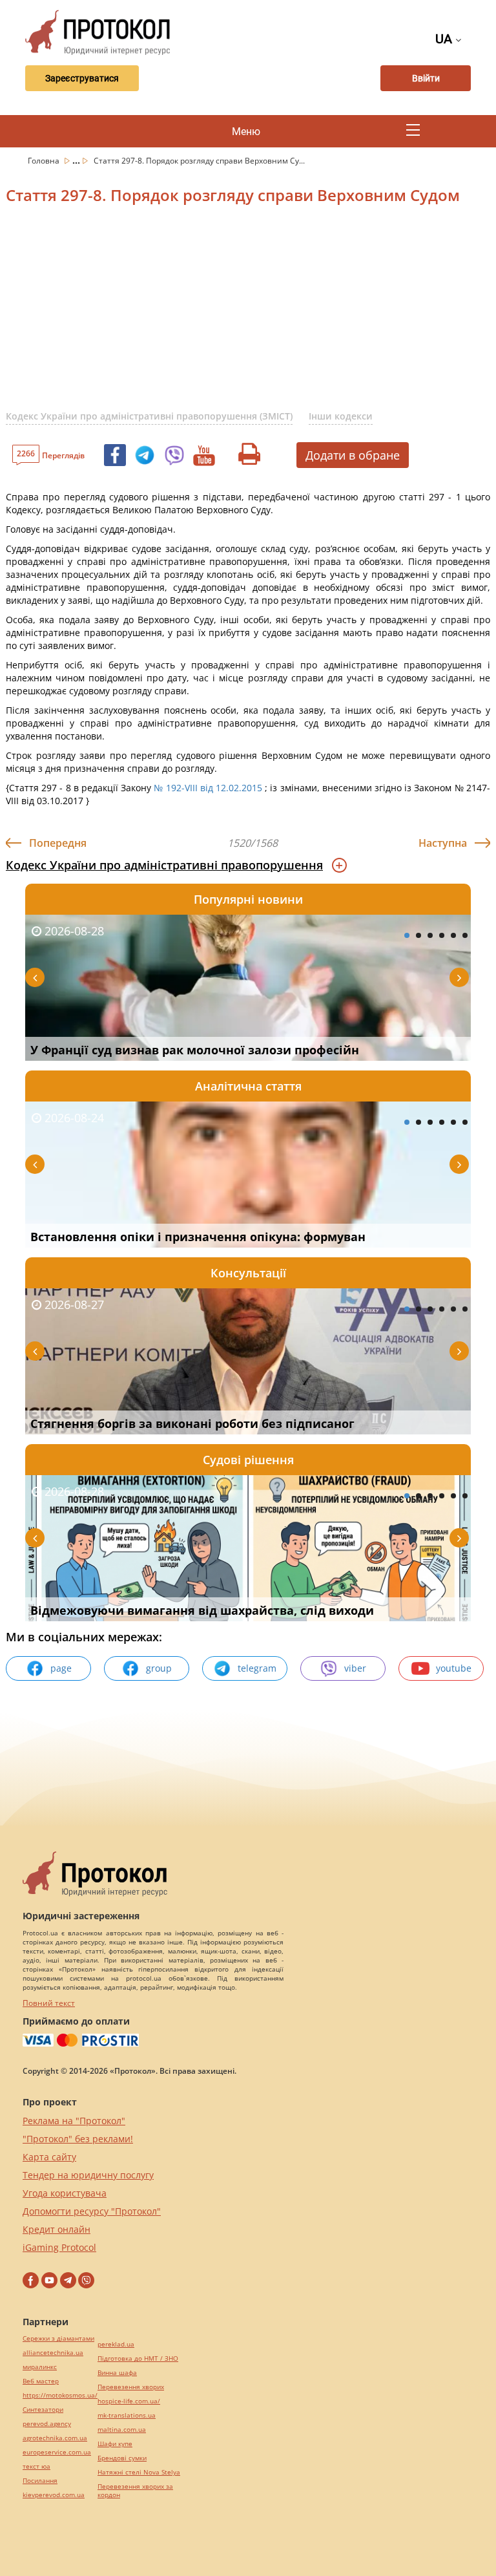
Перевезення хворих (131, 2387)
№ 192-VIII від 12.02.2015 (208, 788)
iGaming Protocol (59, 2247)
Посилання (40, 2481)
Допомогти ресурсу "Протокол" (92, 2211)
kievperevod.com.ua (54, 2495)
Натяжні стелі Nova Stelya (139, 2472)
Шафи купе (115, 2444)
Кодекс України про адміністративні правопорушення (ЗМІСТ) (149, 416)
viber (355, 1668)
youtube (454, 1668)
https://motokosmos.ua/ (60, 2395)
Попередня (58, 843)
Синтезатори (43, 2410)
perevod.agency (47, 2424)
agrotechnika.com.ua (55, 2438)
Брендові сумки (122, 2458)
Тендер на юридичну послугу (88, 2175)
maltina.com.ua (122, 2430)
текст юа (36, 2466)
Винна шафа (117, 2373)
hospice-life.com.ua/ (129, 2401)
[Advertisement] (251, 315)
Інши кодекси (341, 416)
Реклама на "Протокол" (74, 2121)
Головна (45, 161)
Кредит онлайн (57, 2229)
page (61, 1668)
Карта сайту (49, 2157)
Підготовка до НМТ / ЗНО (138, 2358)
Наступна (443, 843)
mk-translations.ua (127, 2415)
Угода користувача (65, 2193)
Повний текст (49, 2003)
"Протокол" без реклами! (78, 2139)
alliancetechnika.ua (53, 2353)
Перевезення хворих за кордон (135, 2491)
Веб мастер (41, 2381)
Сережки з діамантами (58, 2338)
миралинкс (40, 2367)
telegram (257, 1668)
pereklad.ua (116, 2344)
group (159, 1668)
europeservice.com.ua (57, 2452)
